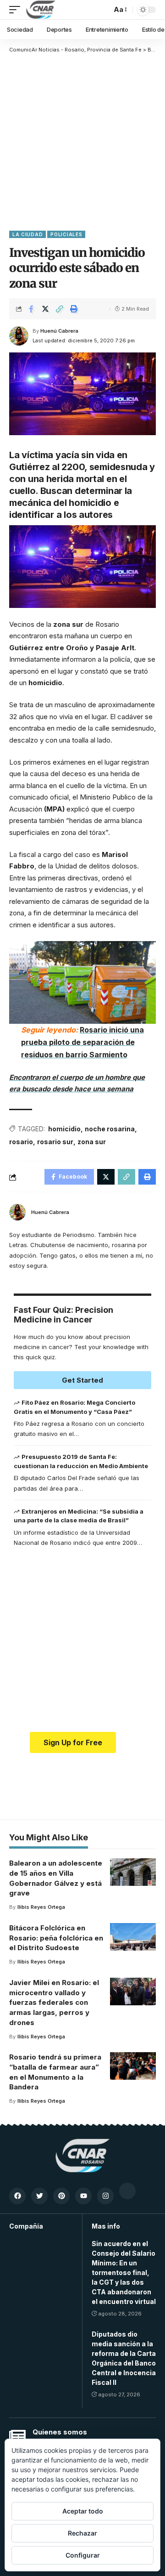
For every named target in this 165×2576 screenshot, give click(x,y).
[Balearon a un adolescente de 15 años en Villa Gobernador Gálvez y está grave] (133, 1872)
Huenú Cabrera (59, 331)
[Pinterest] (61, 2196)
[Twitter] (39, 2196)
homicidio (64, 1129)
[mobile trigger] (17, 10)
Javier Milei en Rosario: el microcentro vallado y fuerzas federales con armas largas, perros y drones (54, 2003)
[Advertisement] (82, 141)
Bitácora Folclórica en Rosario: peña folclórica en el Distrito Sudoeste (56, 1938)
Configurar (83, 2555)
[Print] (74, 309)
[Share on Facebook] (31, 309)
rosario (21, 1142)
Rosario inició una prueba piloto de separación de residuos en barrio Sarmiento (82, 1042)
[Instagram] (105, 2196)
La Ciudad (27, 234)
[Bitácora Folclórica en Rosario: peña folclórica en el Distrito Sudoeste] (133, 1937)
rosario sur (55, 1142)
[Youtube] (83, 2196)
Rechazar (82, 2533)
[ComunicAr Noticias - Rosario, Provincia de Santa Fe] (41, 10)
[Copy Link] (60, 309)
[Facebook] (17, 2196)
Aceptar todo (83, 2511)
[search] (102, 10)
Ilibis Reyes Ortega (41, 1907)
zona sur (92, 1142)
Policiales (66, 234)
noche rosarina (110, 1129)
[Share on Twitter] (45, 309)
